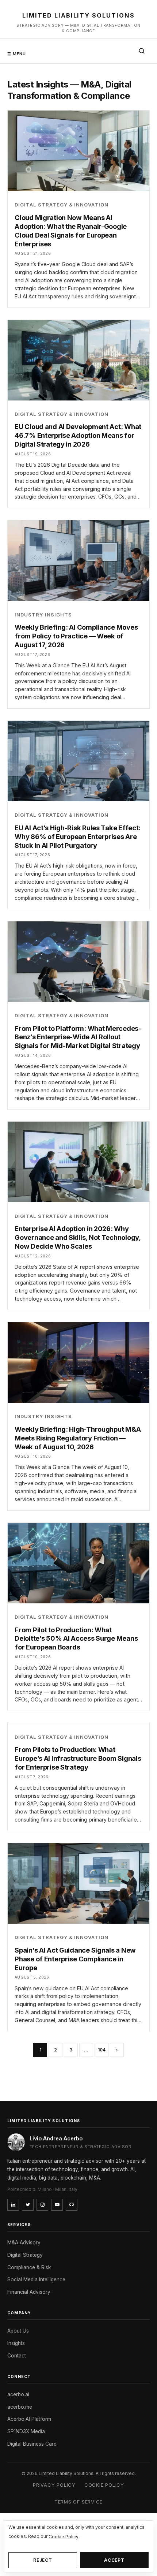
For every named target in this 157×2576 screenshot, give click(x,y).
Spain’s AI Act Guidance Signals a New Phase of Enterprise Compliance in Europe (75, 1959)
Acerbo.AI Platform (29, 2419)
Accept (114, 2560)
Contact (17, 2356)
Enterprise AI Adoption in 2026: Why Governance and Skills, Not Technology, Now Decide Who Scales (78, 1237)
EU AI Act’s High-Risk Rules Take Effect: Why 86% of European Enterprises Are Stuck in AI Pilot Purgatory (78, 836)
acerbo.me (20, 2407)
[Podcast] (72, 2205)
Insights (16, 2343)
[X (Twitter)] (28, 2205)
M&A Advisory (24, 2243)
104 (102, 2050)
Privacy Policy (54, 2485)
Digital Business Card (32, 2444)
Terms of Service (78, 2502)
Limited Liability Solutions (78, 15)
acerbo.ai (18, 2394)
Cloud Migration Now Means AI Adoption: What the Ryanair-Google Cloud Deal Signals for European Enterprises (71, 231)
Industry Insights (43, 615)
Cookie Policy (104, 2485)
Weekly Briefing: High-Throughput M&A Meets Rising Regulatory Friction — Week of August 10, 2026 (78, 1438)
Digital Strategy (25, 2255)
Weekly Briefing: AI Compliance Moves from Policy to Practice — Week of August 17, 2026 (76, 636)
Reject (43, 2560)
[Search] (142, 51)
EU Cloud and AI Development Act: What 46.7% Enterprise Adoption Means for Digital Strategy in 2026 (78, 435)
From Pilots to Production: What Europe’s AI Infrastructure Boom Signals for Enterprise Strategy (78, 1758)
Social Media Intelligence (36, 2279)
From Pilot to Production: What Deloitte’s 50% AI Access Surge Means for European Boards (76, 1639)
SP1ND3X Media (26, 2431)
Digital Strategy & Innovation (62, 205)
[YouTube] (57, 2205)
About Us (18, 2331)
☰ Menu (17, 54)
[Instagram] (42, 2205)
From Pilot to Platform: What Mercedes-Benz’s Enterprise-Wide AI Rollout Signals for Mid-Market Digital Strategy (78, 1037)
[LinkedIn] (13, 2205)
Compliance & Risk (29, 2267)
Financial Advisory (29, 2292)
